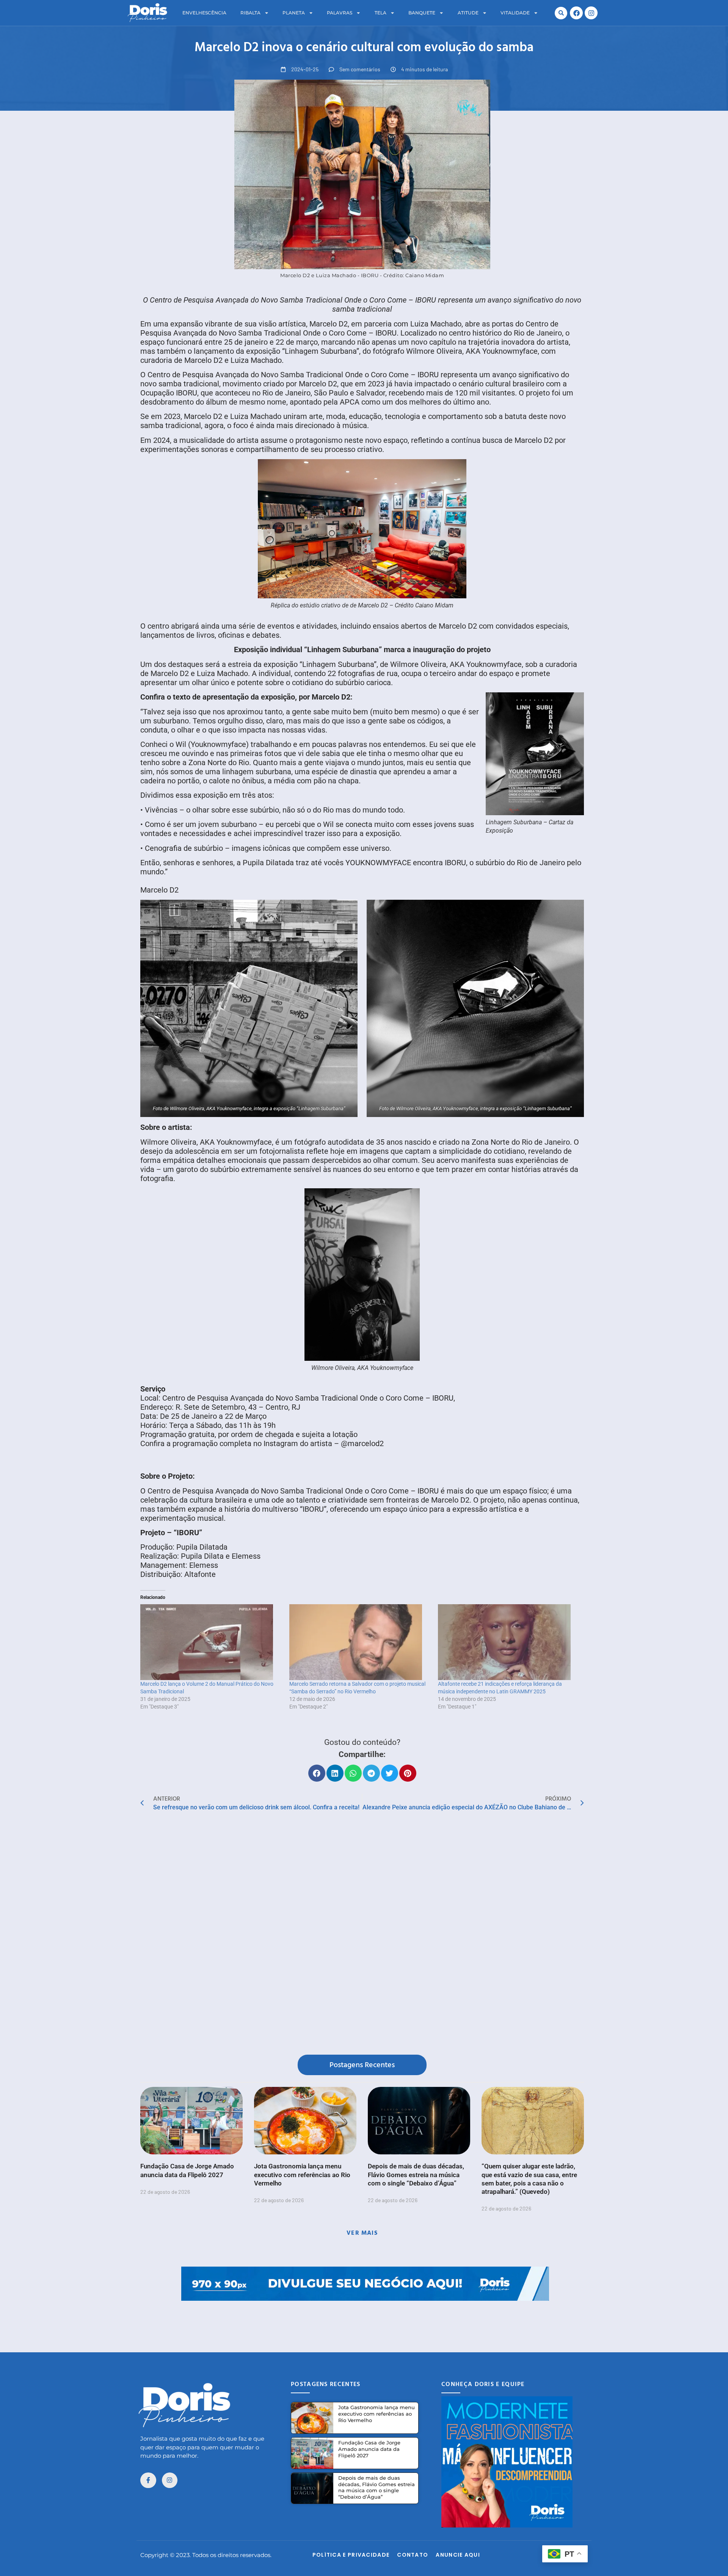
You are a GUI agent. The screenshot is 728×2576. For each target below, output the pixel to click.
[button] (561, 13)
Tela (380, 13)
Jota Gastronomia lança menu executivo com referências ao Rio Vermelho (302, 2174)
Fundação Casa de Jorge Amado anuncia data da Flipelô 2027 (369, 2449)
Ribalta (250, 13)
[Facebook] (576, 13)
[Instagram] (591, 13)
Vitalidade (515, 13)
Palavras (340, 13)
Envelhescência (204, 13)
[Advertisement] (364, 2318)
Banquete (422, 13)
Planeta (294, 13)
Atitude (468, 13)
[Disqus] (362, 1935)
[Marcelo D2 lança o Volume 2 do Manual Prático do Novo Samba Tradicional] (211, 1642)
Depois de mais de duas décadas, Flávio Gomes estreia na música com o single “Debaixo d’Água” (416, 2174)
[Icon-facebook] (148, 2480)
